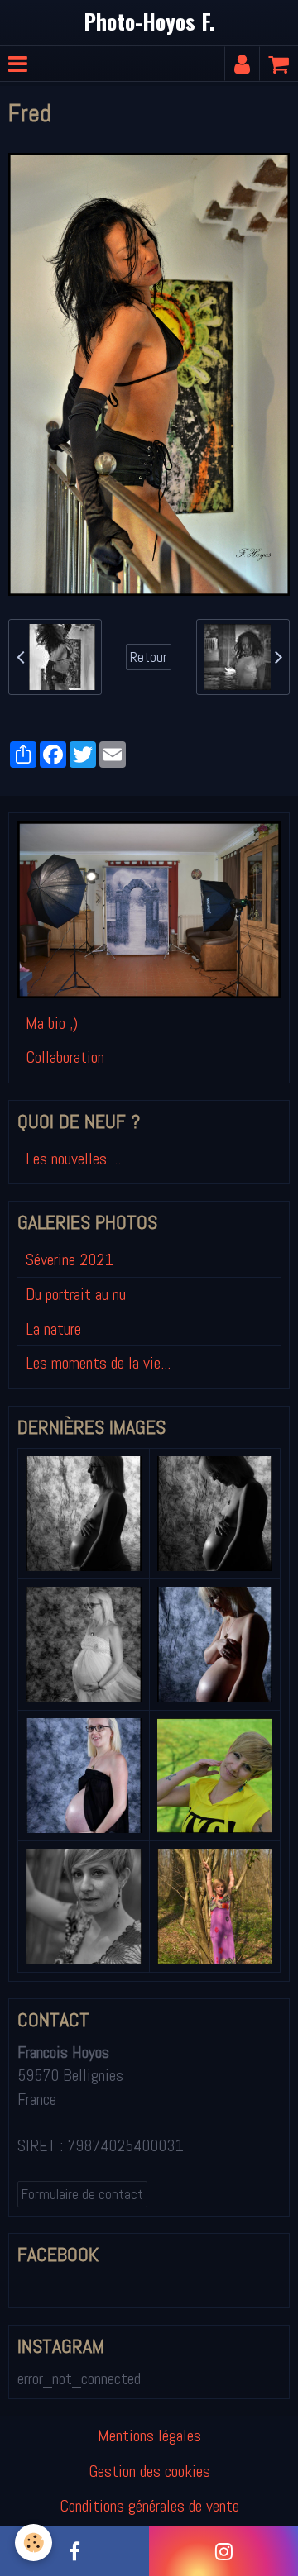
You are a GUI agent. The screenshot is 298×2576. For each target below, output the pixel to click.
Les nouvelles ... (73, 1159)
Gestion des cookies (149, 2471)
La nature (53, 1329)
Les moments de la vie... (98, 1363)
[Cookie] (34, 2543)
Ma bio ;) (52, 1023)
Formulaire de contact (82, 2194)
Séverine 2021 (70, 1259)
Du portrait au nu (76, 1294)
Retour (149, 657)
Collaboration (65, 1057)
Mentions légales (149, 2436)
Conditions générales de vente (149, 2506)
